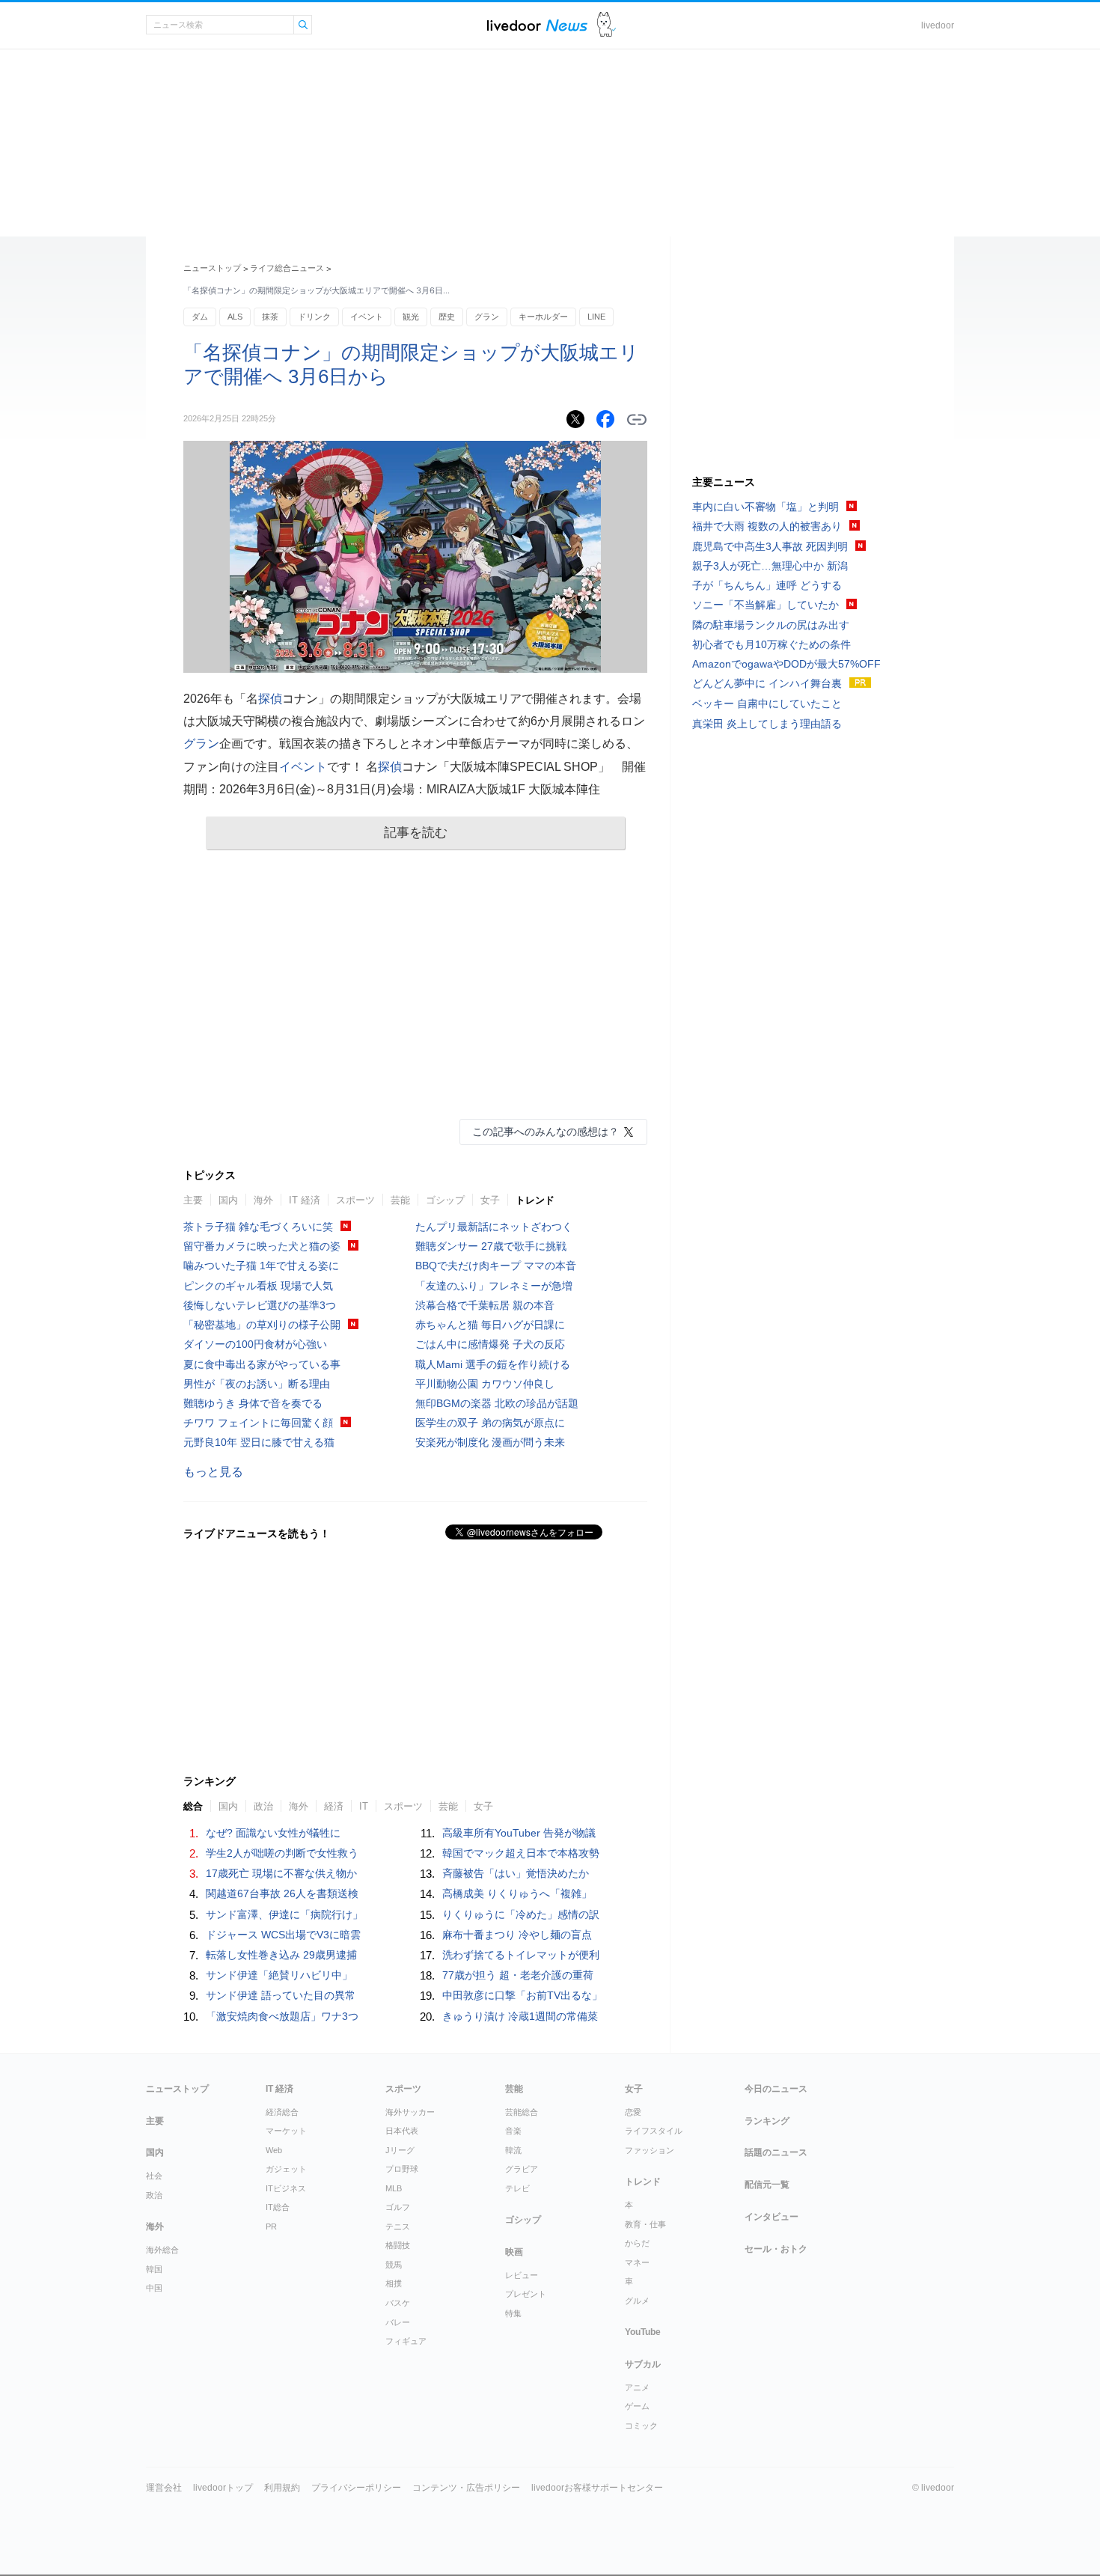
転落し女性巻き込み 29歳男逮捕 (281, 1955)
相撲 (394, 2283)
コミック (641, 2426)
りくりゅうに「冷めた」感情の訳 (521, 1914)
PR (271, 2226)
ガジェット (286, 2169)
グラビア (522, 2169)
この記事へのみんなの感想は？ (546, 1132)
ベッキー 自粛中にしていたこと (767, 703)
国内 (228, 1200)
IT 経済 (305, 1200)
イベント (367, 317)
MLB (394, 2188)
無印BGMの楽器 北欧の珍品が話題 (497, 1403)
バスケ (398, 2303)
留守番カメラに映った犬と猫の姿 (262, 1246)
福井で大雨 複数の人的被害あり (767, 526)
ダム (200, 317)
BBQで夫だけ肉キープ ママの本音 (496, 1266)
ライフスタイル (654, 2131)
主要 (193, 1200)
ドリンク (314, 317)
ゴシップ (445, 1200)
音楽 (513, 2131)
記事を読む (416, 833)
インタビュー (771, 2217)
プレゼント (526, 2294)
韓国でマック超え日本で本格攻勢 (521, 1853)
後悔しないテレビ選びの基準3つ (260, 1305)
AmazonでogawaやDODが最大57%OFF (786, 664)
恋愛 (633, 2112)
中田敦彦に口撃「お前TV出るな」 (522, 1995)
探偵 (270, 699)
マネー (637, 2262)
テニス (398, 2226)
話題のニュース (776, 2152)
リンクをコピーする (637, 420)
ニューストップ (212, 268)
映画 (514, 2252)
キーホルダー (543, 317)
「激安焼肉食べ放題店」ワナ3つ (282, 2016)
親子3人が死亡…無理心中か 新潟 (770, 566)
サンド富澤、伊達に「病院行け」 (284, 1914)
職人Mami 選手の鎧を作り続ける (493, 1364)
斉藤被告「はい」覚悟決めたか (516, 1873)
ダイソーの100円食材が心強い (255, 1344)
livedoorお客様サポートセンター (597, 2488)
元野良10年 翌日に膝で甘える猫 (259, 1442)
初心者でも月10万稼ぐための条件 (771, 644)
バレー (398, 2322)
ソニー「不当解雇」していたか (766, 605)
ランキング (767, 2121)
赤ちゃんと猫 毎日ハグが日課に (490, 1325)
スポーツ (355, 1200)
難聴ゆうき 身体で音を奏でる (253, 1403)
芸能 (400, 1200)
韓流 (513, 2150)
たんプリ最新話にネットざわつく (494, 1227)
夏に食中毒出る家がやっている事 (262, 1364)
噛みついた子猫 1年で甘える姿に (261, 1266)
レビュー (522, 2275)
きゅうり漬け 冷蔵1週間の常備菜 (520, 2016)
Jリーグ (400, 2150)
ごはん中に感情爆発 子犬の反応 (490, 1344)
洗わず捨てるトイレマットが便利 (521, 1955)
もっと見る (213, 1472)
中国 (154, 2288)
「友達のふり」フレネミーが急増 (494, 1286)
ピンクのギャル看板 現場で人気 (258, 1286)
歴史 (447, 317)
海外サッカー (410, 2112)
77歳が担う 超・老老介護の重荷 (518, 1975)
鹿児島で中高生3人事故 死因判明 (770, 546)
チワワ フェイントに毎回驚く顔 (258, 1423)
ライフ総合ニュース (287, 268)
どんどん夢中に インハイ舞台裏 (767, 683)
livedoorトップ (223, 2488)
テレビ (517, 2188)
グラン (487, 317)
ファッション (650, 2150)
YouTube (643, 2332)
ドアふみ (606, 25)
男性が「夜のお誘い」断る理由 (257, 1384)
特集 (513, 2313)
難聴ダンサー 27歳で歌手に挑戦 (491, 1246)
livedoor (938, 25)
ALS (235, 317)
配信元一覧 (767, 2185)
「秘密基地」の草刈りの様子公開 (262, 1325)
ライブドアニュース (537, 25)
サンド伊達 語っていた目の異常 (281, 1995)
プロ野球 (402, 2169)
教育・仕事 (645, 2224)
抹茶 (270, 317)
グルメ (637, 2301)
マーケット (286, 2131)
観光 (411, 317)
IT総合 (278, 2207)
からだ (637, 2243)
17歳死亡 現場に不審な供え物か (281, 1873)
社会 (154, 2176)
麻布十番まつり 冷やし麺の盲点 (517, 1935)
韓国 (154, 2269)
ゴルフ (398, 2207)
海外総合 (162, 2250)
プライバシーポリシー (356, 2488)
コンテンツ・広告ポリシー (466, 2488)
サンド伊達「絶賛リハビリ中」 (279, 1975)
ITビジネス (286, 2188)
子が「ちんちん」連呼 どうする (767, 585)
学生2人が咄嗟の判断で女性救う (282, 1853)
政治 (154, 2195)
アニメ (637, 2387)
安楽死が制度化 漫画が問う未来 (490, 1442)
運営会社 (164, 2488)
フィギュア (406, 2341)
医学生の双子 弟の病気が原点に (490, 1423)
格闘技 (398, 2245)
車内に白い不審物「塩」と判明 (766, 507)
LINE (596, 317)
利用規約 (282, 2488)
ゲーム (637, 2406)
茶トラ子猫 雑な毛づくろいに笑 (258, 1227)
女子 (490, 1200)
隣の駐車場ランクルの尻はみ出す (771, 625)
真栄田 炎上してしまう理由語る (767, 724)
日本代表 (402, 2131)
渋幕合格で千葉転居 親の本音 (485, 1305)
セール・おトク (776, 2249)
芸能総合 (522, 2112)
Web (274, 2150)
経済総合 (282, 2112)
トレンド (535, 1200)
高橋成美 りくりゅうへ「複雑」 (517, 1893)
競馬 (394, 2265)
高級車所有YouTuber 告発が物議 (519, 1833)
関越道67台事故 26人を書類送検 (282, 1893)
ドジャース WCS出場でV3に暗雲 (283, 1935)
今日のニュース (776, 2089)
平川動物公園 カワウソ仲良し (485, 1384)
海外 (263, 1200)
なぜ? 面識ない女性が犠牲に (273, 1833)
